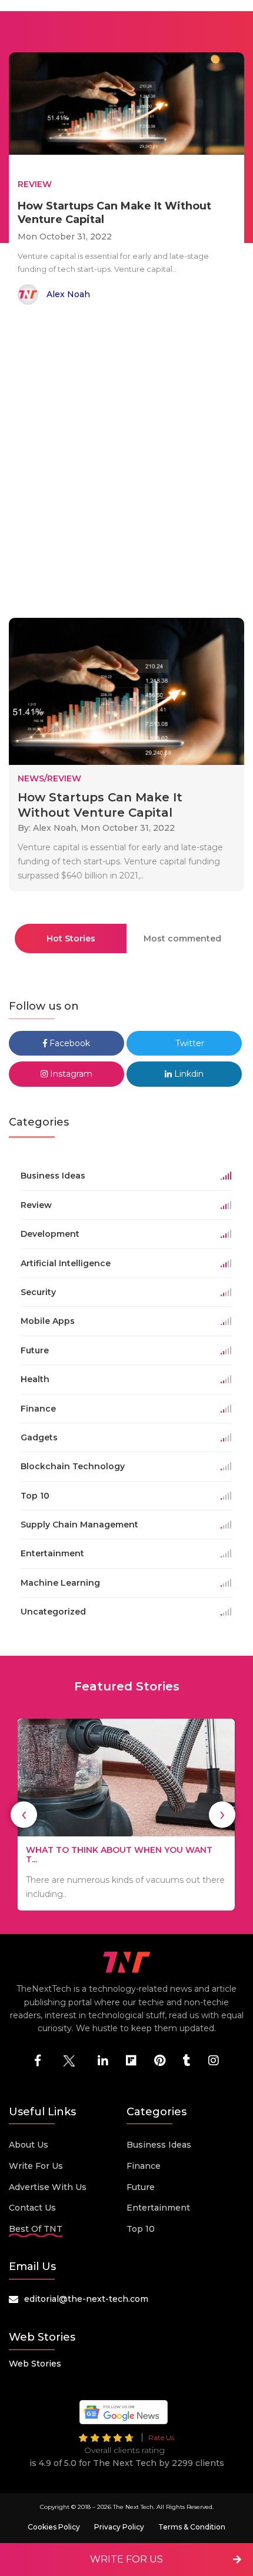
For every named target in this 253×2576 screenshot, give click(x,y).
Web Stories (35, 2364)
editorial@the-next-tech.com (86, 2299)
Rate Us (161, 2437)
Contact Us (32, 2208)
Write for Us (36, 2166)
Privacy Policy (119, 2527)
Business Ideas (159, 2145)
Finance (144, 2166)
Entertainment (158, 2208)
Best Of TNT (36, 2229)
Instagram (70, 1074)
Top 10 (141, 2229)
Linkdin (188, 1074)
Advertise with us (48, 2187)
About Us (29, 2145)
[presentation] (24, 1814)
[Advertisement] (126, 464)
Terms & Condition (192, 2527)
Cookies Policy (54, 2527)
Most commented (182, 938)
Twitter (189, 1043)
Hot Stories (71, 938)
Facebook (69, 1043)
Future (141, 2187)
